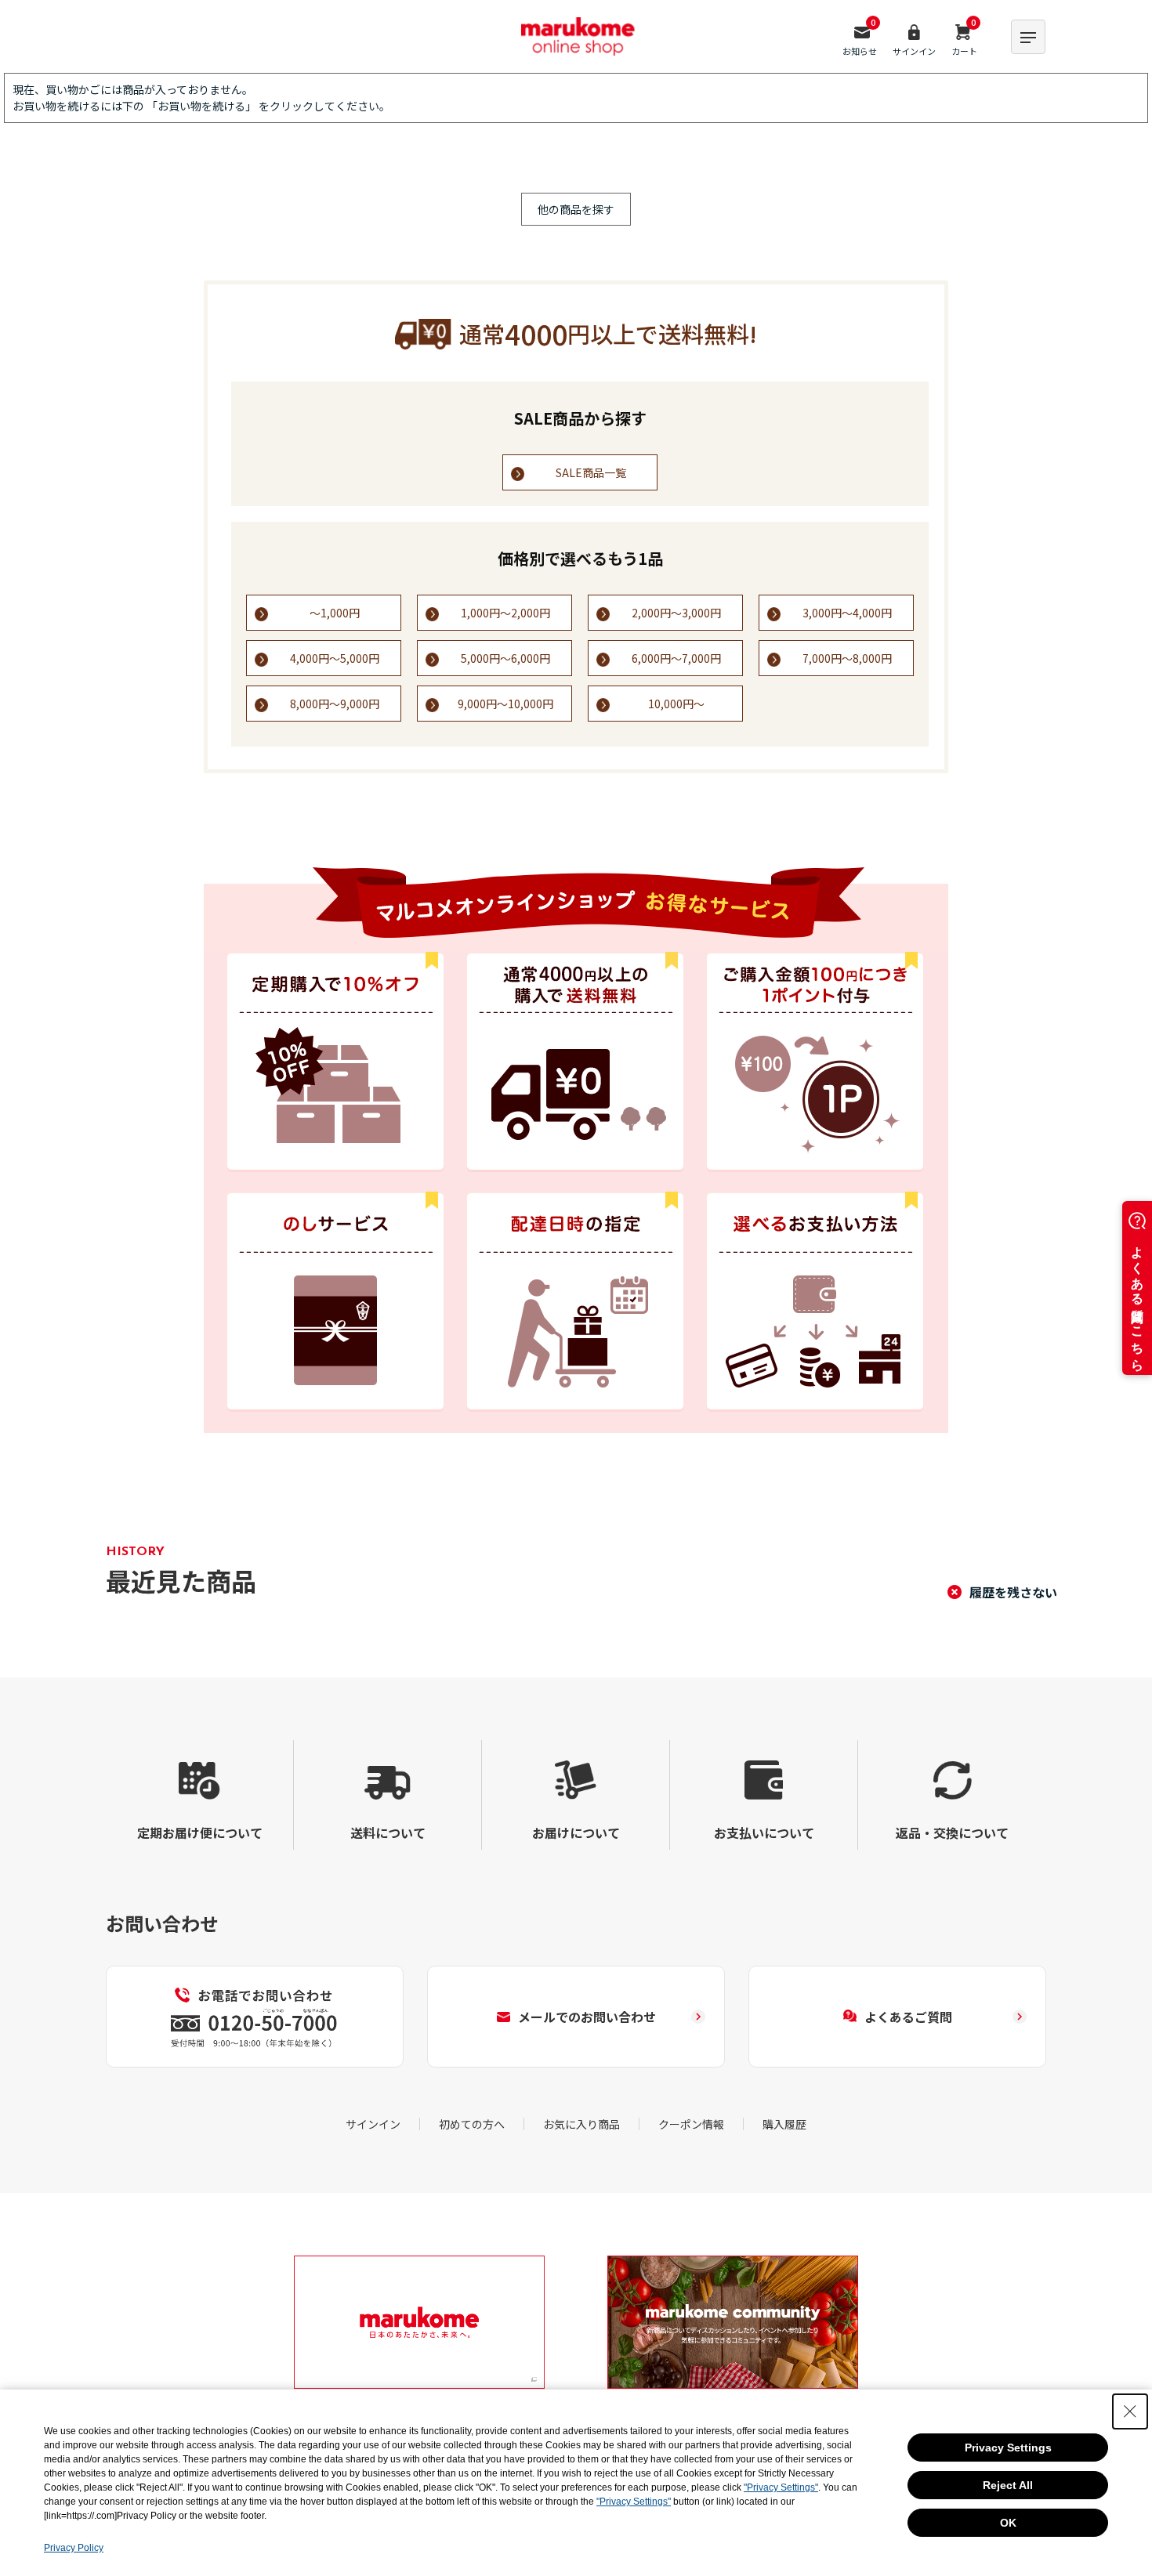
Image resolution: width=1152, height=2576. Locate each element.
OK (1008, 2523)
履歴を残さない (1013, 1592)
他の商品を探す (576, 209)
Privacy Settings (1008, 2448)
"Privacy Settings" (781, 2487)
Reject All (1008, 2485)
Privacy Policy (74, 2548)
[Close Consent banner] (1130, 2411)
